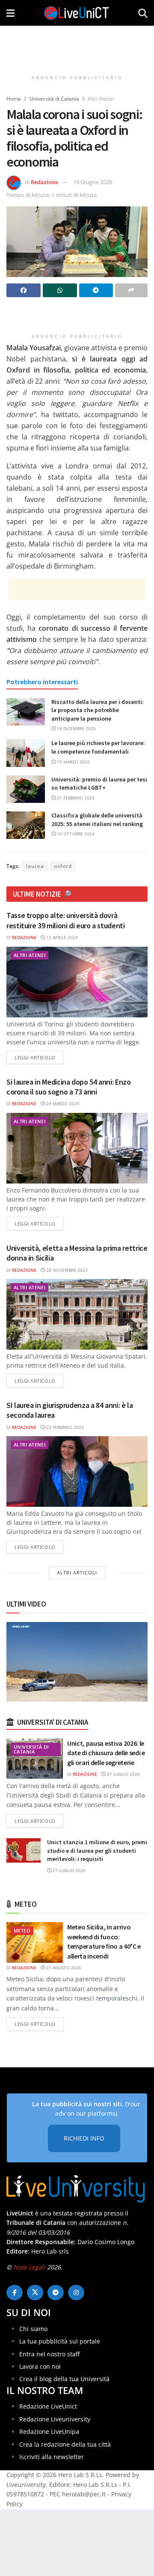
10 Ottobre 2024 (75, 834)
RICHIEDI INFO (84, 2138)
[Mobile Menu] (10, 13)
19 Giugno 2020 (93, 182)
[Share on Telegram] (96, 290)
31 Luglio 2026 (123, 1774)
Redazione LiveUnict (48, 2406)
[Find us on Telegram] (56, 2293)
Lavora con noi (40, 2366)
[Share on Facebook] (24, 290)
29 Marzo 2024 (62, 1103)
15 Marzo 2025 (73, 762)
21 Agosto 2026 (63, 1968)
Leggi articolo (39, 1057)
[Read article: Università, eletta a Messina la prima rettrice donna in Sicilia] (77, 1314)
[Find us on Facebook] (15, 2293)
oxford (63, 866)
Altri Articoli (77, 1573)
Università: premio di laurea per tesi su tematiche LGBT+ (99, 784)
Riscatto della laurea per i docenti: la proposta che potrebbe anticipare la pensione (98, 710)
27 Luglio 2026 (68, 1870)
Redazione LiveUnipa (49, 2431)
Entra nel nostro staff (49, 2354)
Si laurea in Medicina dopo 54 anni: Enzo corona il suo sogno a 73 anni (69, 1087)
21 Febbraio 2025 (75, 798)
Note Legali (29, 2267)
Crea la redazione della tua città (65, 2444)
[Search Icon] (143, 13)
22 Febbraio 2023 (64, 1427)
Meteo (22, 1931)
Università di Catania (54, 99)
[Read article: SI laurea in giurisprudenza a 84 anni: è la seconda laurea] (77, 1471)
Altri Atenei (101, 99)
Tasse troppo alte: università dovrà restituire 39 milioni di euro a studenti (66, 920)
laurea (35, 866)
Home (14, 99)
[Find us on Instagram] (76, 2293)
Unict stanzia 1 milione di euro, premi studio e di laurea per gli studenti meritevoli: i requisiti (97, 1850)
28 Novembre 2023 (66, 1270)
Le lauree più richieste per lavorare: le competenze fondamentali (98, 747)
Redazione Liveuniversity (55, 2419)
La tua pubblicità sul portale (60, 2341)
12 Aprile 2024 (61, 937)
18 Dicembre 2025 (76, 728)
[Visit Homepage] (77, 13)
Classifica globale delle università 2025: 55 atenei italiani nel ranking (97, 820)
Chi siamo (33, 2328)
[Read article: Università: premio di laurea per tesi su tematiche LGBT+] (26, 789)
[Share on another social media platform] (131, 290)
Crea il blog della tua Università (64, 2379)
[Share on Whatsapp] (60, 290)
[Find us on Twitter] (35, 2293)
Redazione (44, 182)
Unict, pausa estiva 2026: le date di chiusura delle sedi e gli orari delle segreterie (106, 1753)
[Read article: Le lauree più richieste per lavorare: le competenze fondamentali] (26, 753)
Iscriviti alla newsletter (52, 2457)
